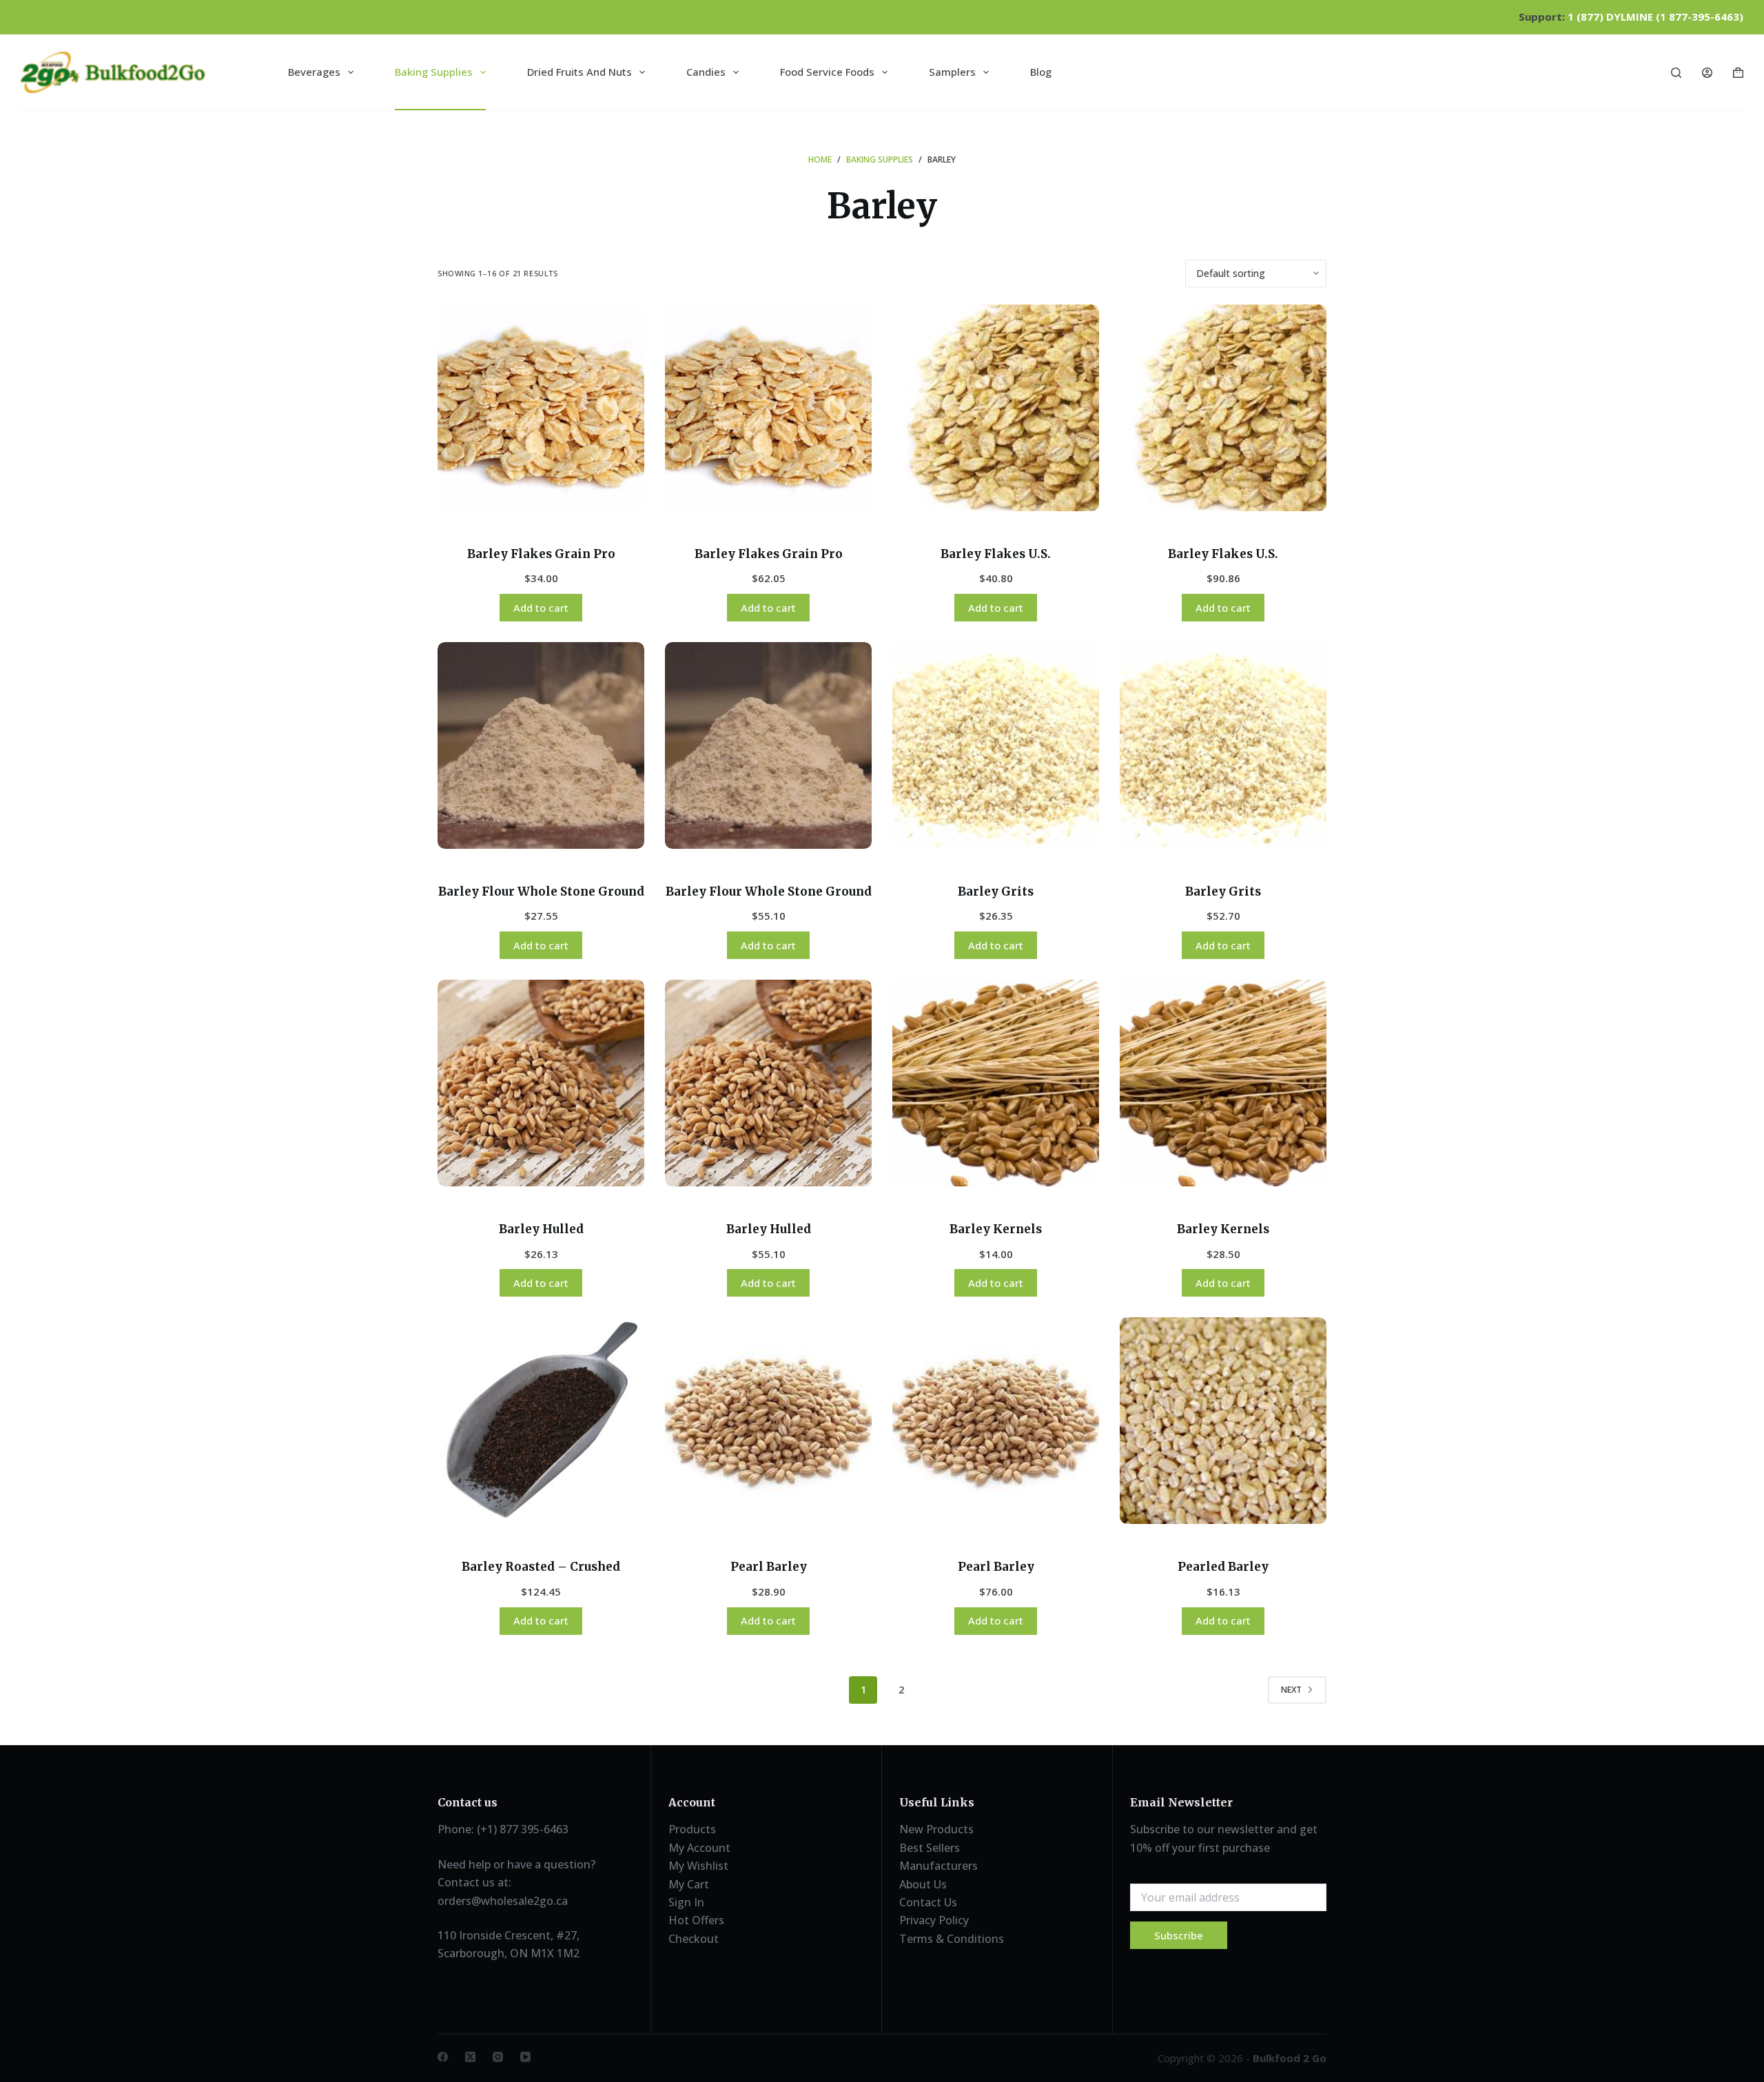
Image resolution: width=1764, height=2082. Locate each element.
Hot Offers (696, 1920)
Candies (706, 72)
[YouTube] (525, 2057)
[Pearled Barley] (1223, 1421)
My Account (699, 1848)
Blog (1041, 72)
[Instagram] (498, 2057)
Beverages (314, 72)
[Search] (1676, 73)
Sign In (686, 1902)
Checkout (694, 1939)
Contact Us (928, 1902)
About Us (923, 1884)
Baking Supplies (434, 72)
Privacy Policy (934, 1920)
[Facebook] (443, 2057)
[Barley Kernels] (996, 1083)
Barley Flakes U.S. (996, 554)
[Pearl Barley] (768, 1421)
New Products (936, 1829)
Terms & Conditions (952, 1939)
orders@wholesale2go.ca (503, 1901)
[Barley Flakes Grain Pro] (541, 408)
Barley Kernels (996, 1229)
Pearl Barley (769, 1567)
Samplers (952, 72)
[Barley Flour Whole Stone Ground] (541, 745)
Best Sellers (930, 1848)
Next (1291, 1690)
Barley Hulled (541, 1229)
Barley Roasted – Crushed (541, 1567)
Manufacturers (939, 1866)
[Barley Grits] (996, 745)
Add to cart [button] (541, 608)
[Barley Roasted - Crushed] (541, 1421)
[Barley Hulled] (541, 1083)
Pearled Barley (1223, 1567)
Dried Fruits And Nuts (580, 72)
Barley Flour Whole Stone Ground (541, 891)
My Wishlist (698, 1866)
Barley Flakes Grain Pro (541, 554)
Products (692, 1829)
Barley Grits (996, 891)
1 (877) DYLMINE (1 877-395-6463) (1655, 17)
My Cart (689, 1884)
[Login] (1707, 73)
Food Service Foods (827, 72)
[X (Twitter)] (470, 2057)
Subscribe (1179, 1935)
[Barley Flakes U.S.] (996, 408)
